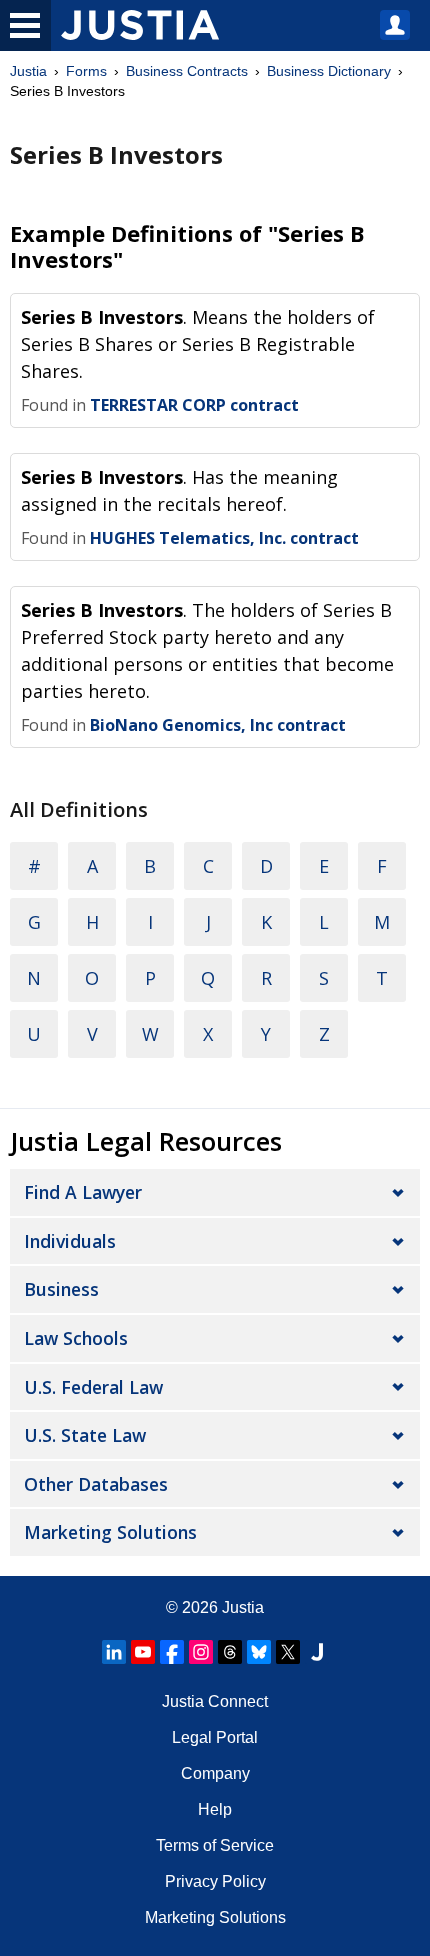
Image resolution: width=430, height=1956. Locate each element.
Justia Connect (215, 1701)
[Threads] (230, 1652)
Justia (28, 71)
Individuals (70, 1241)
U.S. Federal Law (93, 1387)
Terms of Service (215, 1845)
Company (215, 1773)
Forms (86, 71)
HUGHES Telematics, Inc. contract (224, 538)
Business (61, 1289)
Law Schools (76, 1338)
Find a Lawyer (83, 1192)
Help (215, 1809)
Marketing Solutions (110, 1532)
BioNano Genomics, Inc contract (218, 725)
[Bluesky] (259, 1652)
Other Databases (96, 1484)
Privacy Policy (215, 1881)
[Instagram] (201, 1652)
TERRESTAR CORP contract (194, 405)
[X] (288, 1652)
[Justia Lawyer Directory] (317, 1652)
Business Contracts (187, 71)
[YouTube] (143, 1652)
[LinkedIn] (114, 1652)
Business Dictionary (329, 71)
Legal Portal (215, 1737)
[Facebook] (172, 1652)
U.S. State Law (85, 1435)
